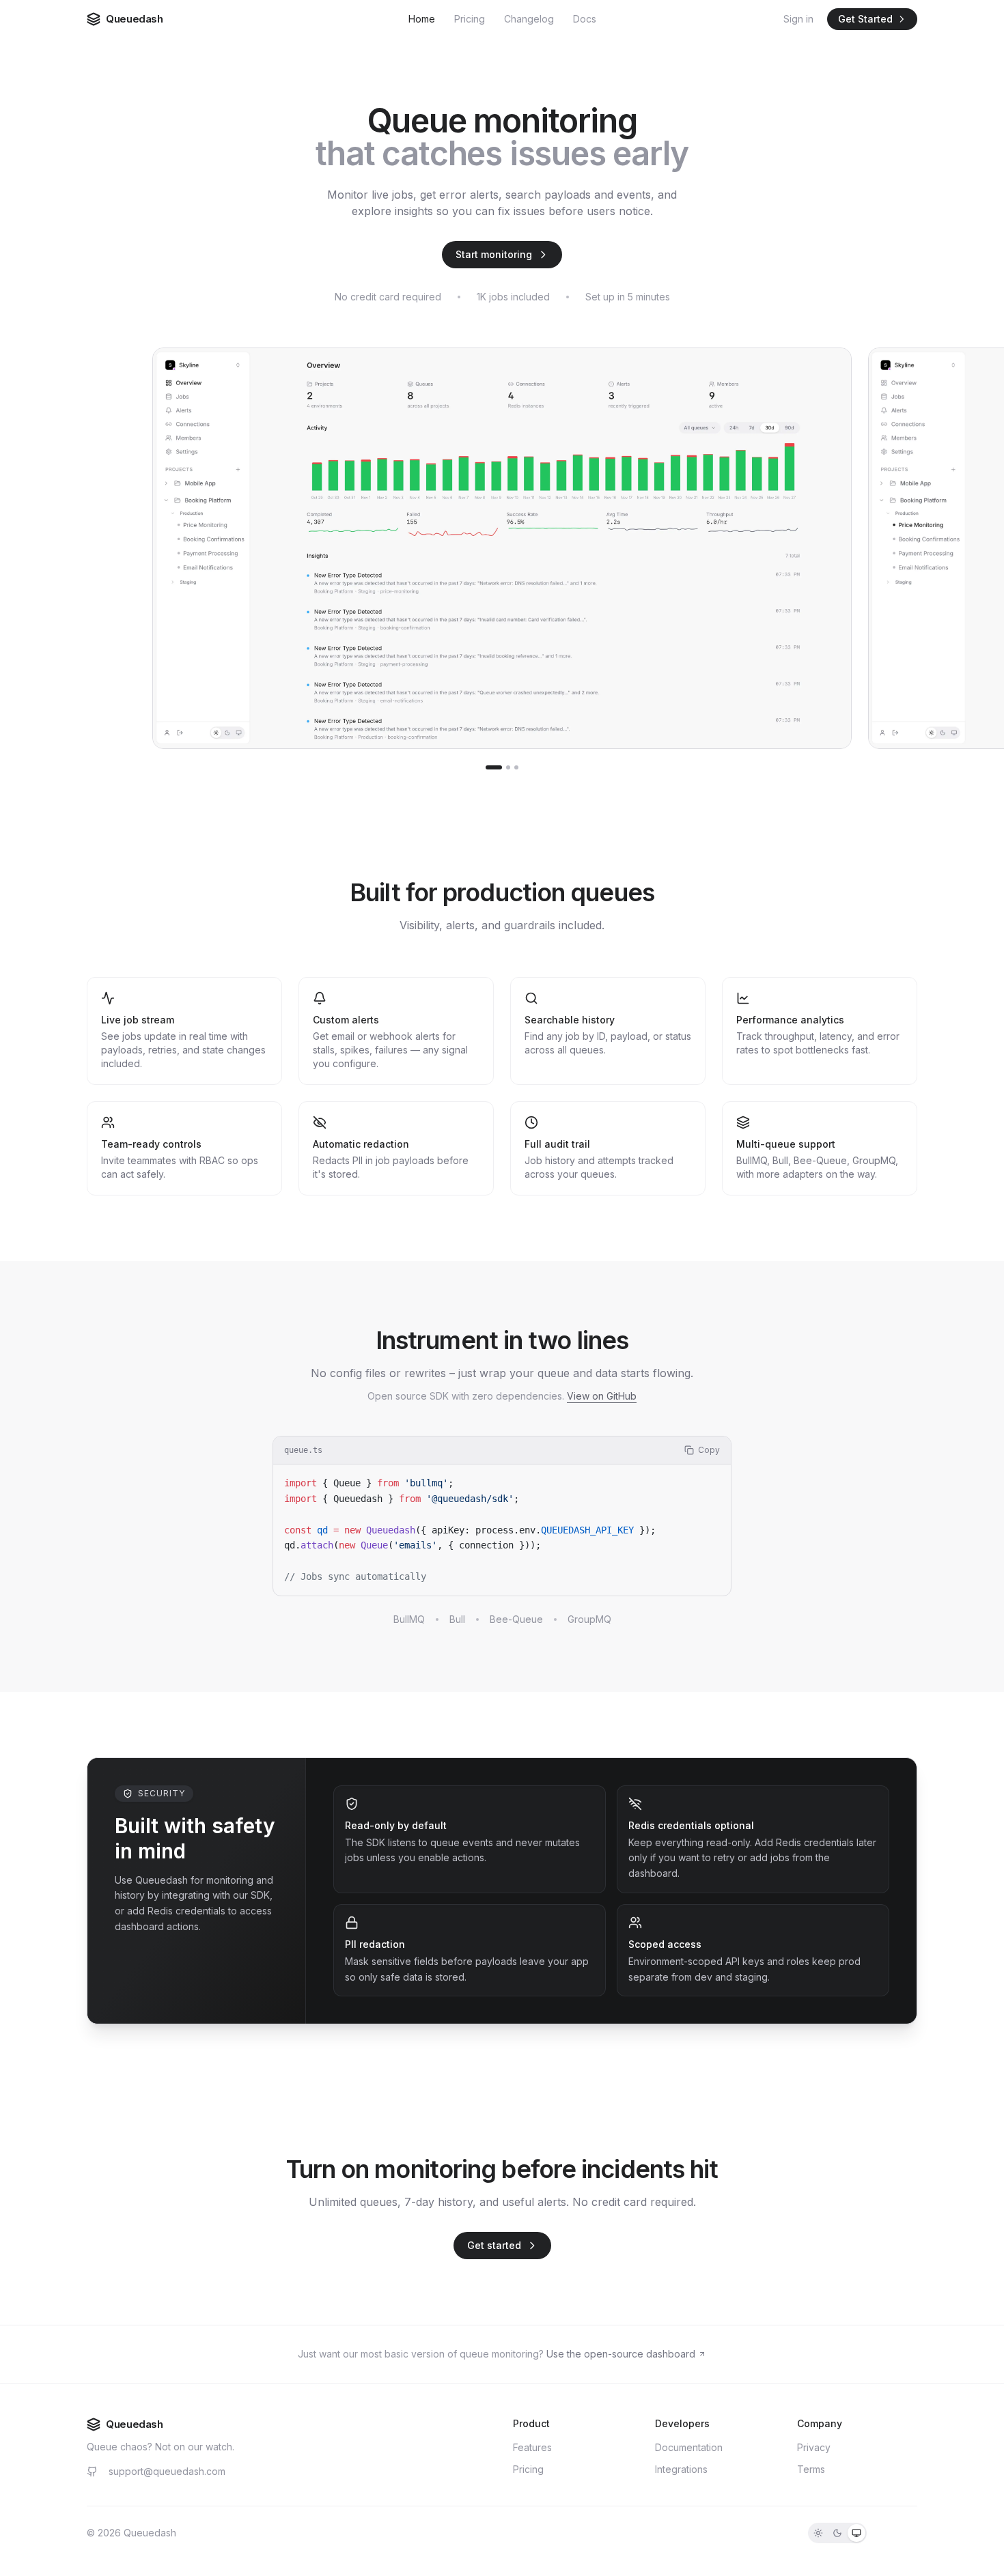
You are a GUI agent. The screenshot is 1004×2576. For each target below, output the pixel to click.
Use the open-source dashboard (621, 2354)
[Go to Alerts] (516, 767)
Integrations (681, 2469)
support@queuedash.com (167, 2471)
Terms (811, 2469)
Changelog (529, 19)
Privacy (814, 2447)
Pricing (470, 19)
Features (532, 2447)
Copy (709, 1450)
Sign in (798, 19)
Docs (585, 19)
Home (422, 19)
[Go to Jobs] (508, 767)
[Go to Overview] (494, 767)
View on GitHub (602, 1396)
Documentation (689, 2447)
